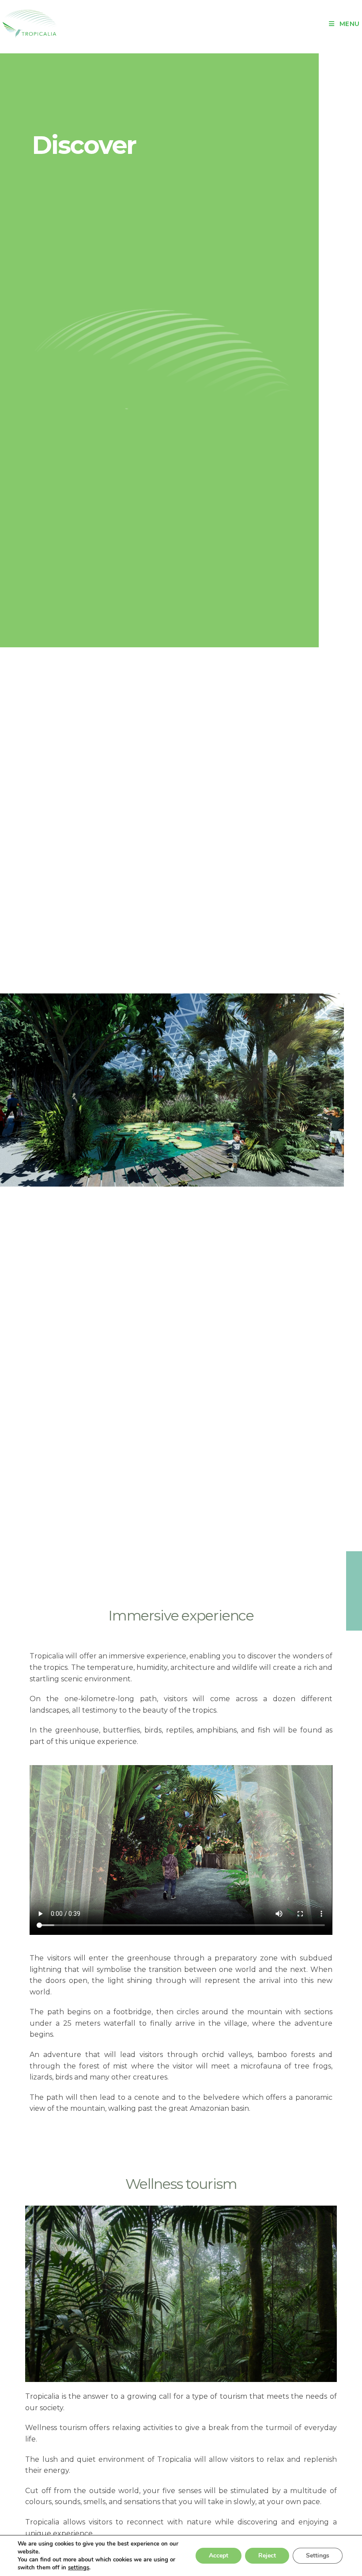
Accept (219, 2555)
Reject (267, 2555)
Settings (318, 2555)
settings (79, 2568)
